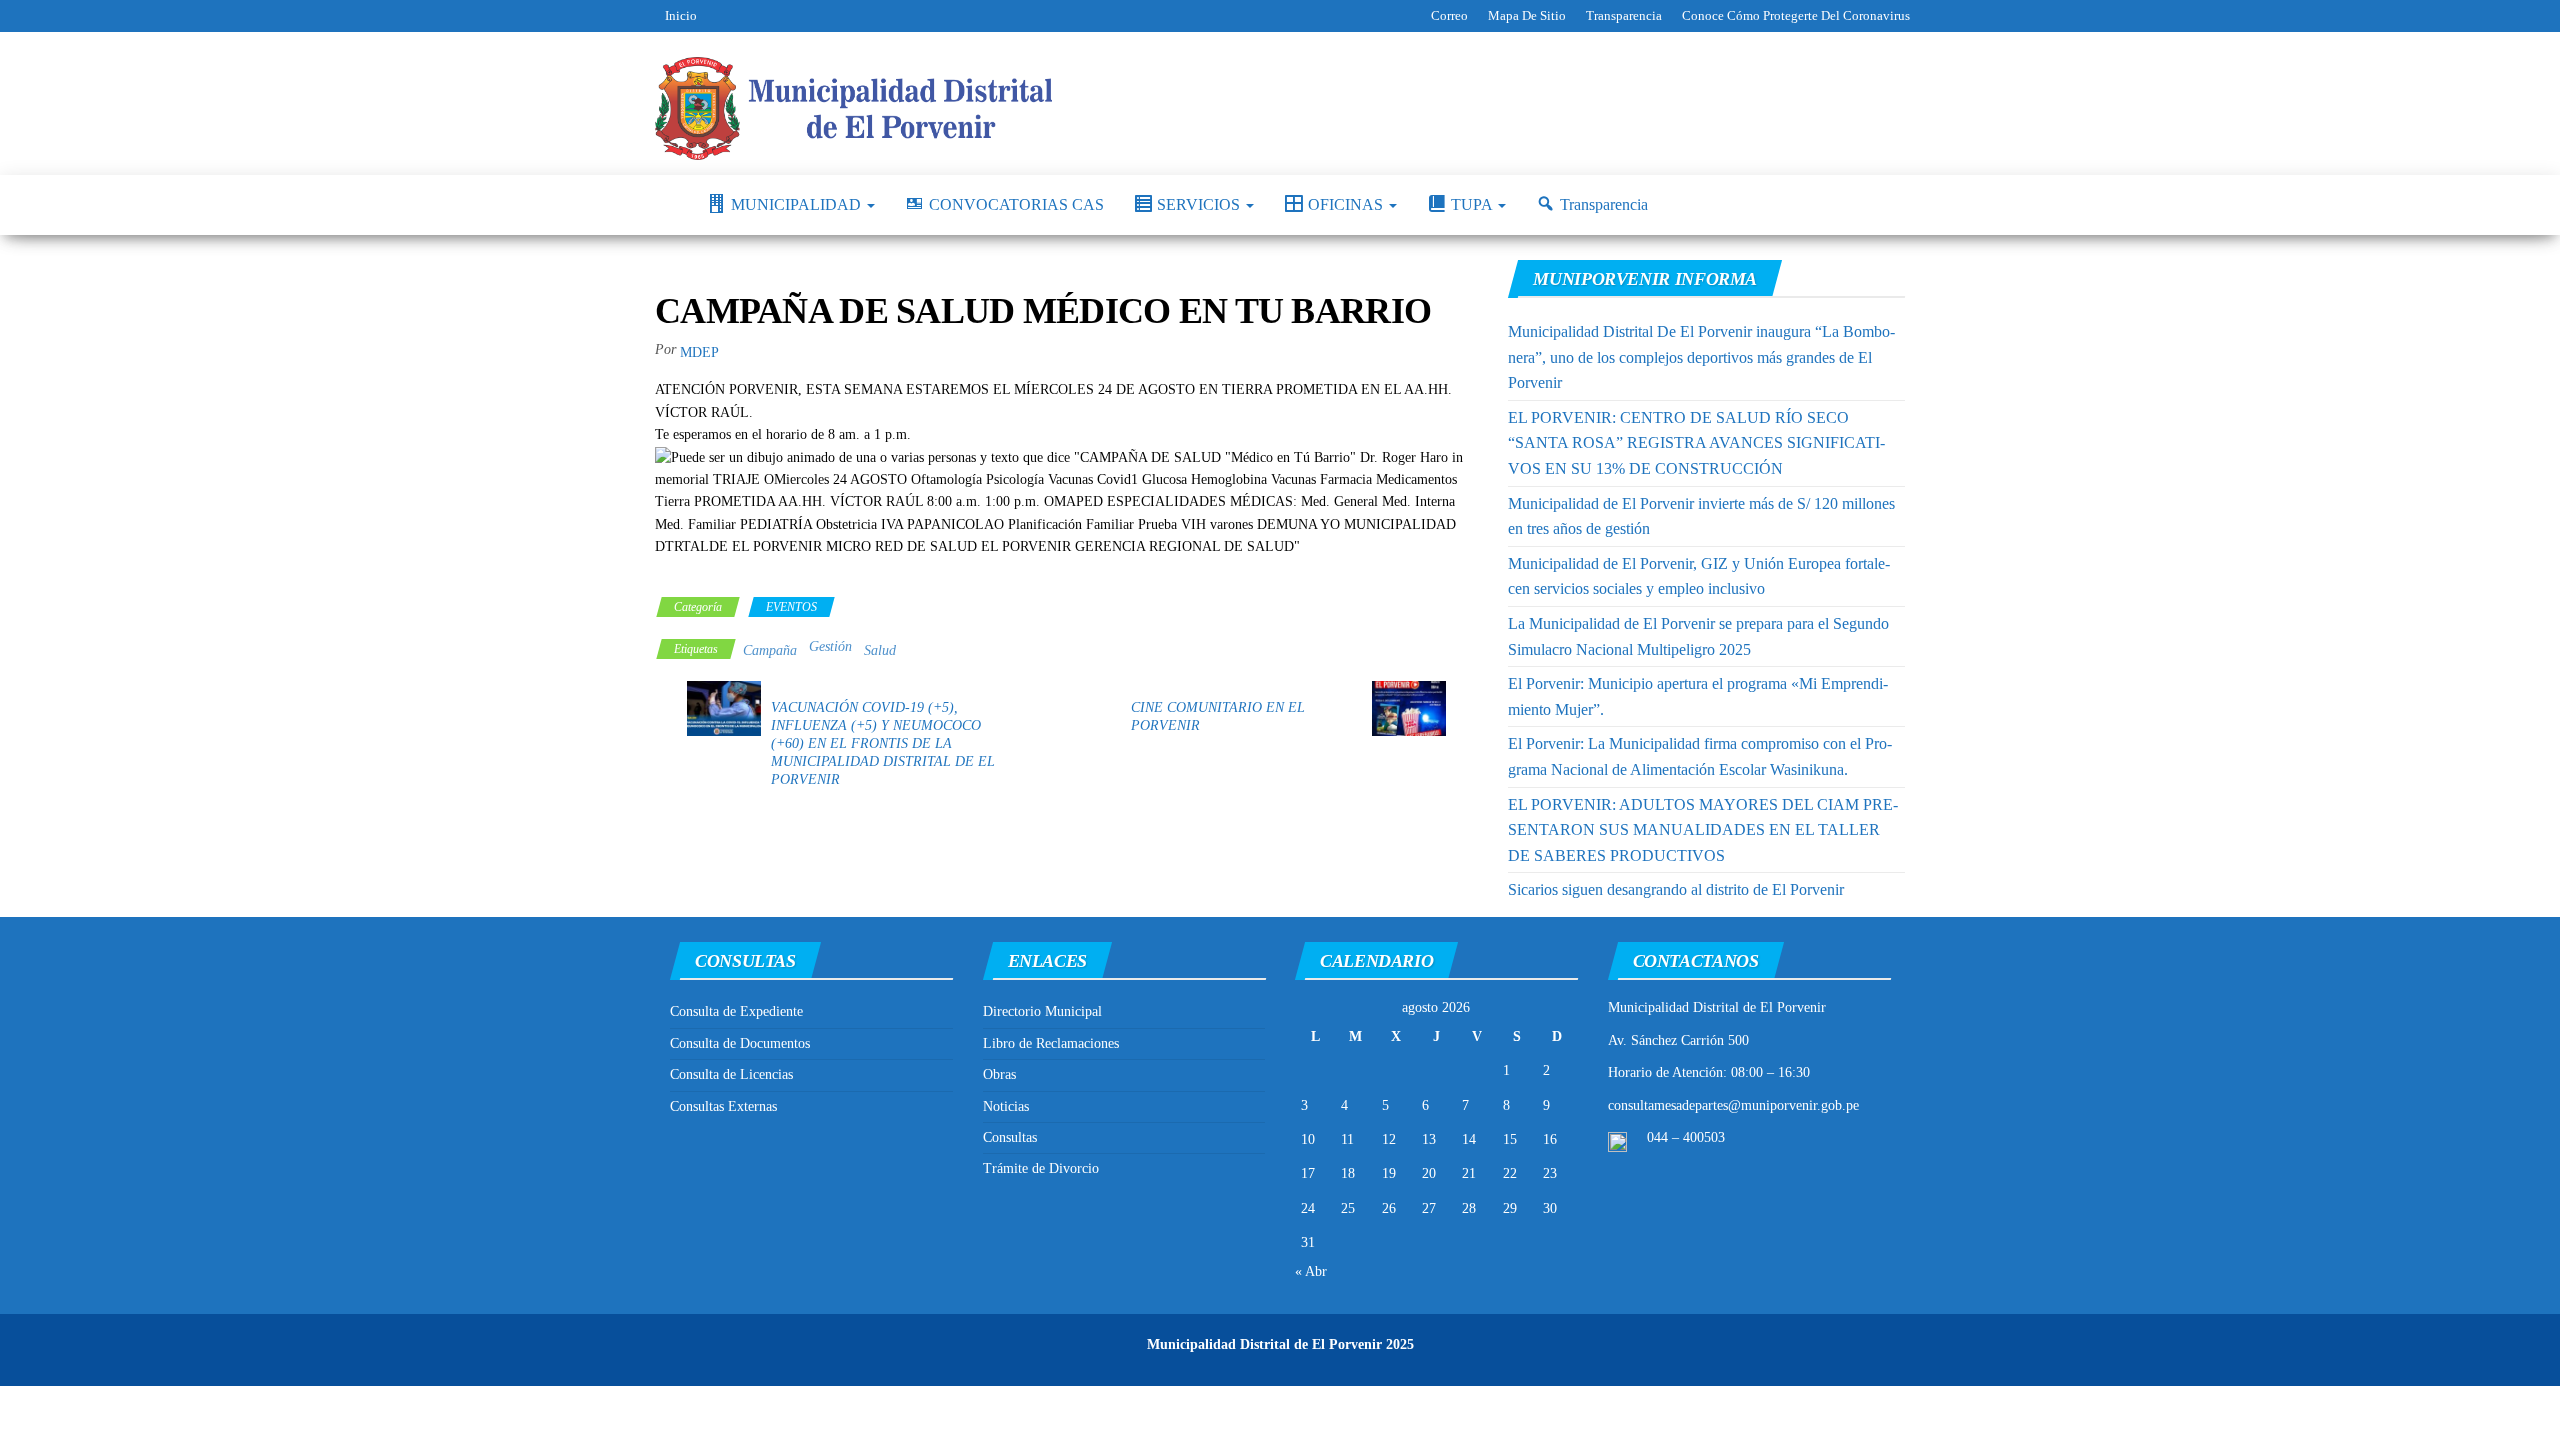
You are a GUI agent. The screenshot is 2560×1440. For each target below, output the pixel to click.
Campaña (770, 650)
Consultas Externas (723, 1106)
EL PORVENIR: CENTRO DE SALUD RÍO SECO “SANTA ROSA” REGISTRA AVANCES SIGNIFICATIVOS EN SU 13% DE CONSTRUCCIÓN (1696, 443)
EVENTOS (791, 607)
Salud (880, 650)
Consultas (1010, 1137)
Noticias (1006, 1106)
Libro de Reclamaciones (1051, 1043)
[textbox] (1066, 570)
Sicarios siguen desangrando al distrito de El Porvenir (1676, 889)
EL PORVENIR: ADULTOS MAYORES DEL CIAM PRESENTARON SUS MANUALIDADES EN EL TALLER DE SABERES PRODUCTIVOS (1703, 830)
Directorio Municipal (1042, 1011)
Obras (999, 1074)
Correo (1449, 15)
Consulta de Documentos (740, 1043)
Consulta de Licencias (731, 1074)
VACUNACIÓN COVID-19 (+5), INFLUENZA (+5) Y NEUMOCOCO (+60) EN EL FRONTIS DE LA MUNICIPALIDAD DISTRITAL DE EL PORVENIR (883, 743)
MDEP (699, 352)
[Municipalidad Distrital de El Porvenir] (666, 205)
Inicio (681, 15)
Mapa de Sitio (1527, 15)
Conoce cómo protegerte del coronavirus (1796, 15)
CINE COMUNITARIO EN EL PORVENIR (1218, 716)
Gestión (830, 646)
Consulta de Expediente (736, 1011)
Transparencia (1624, 15)
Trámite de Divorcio (1041, 1168)
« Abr (1311, 1271)
